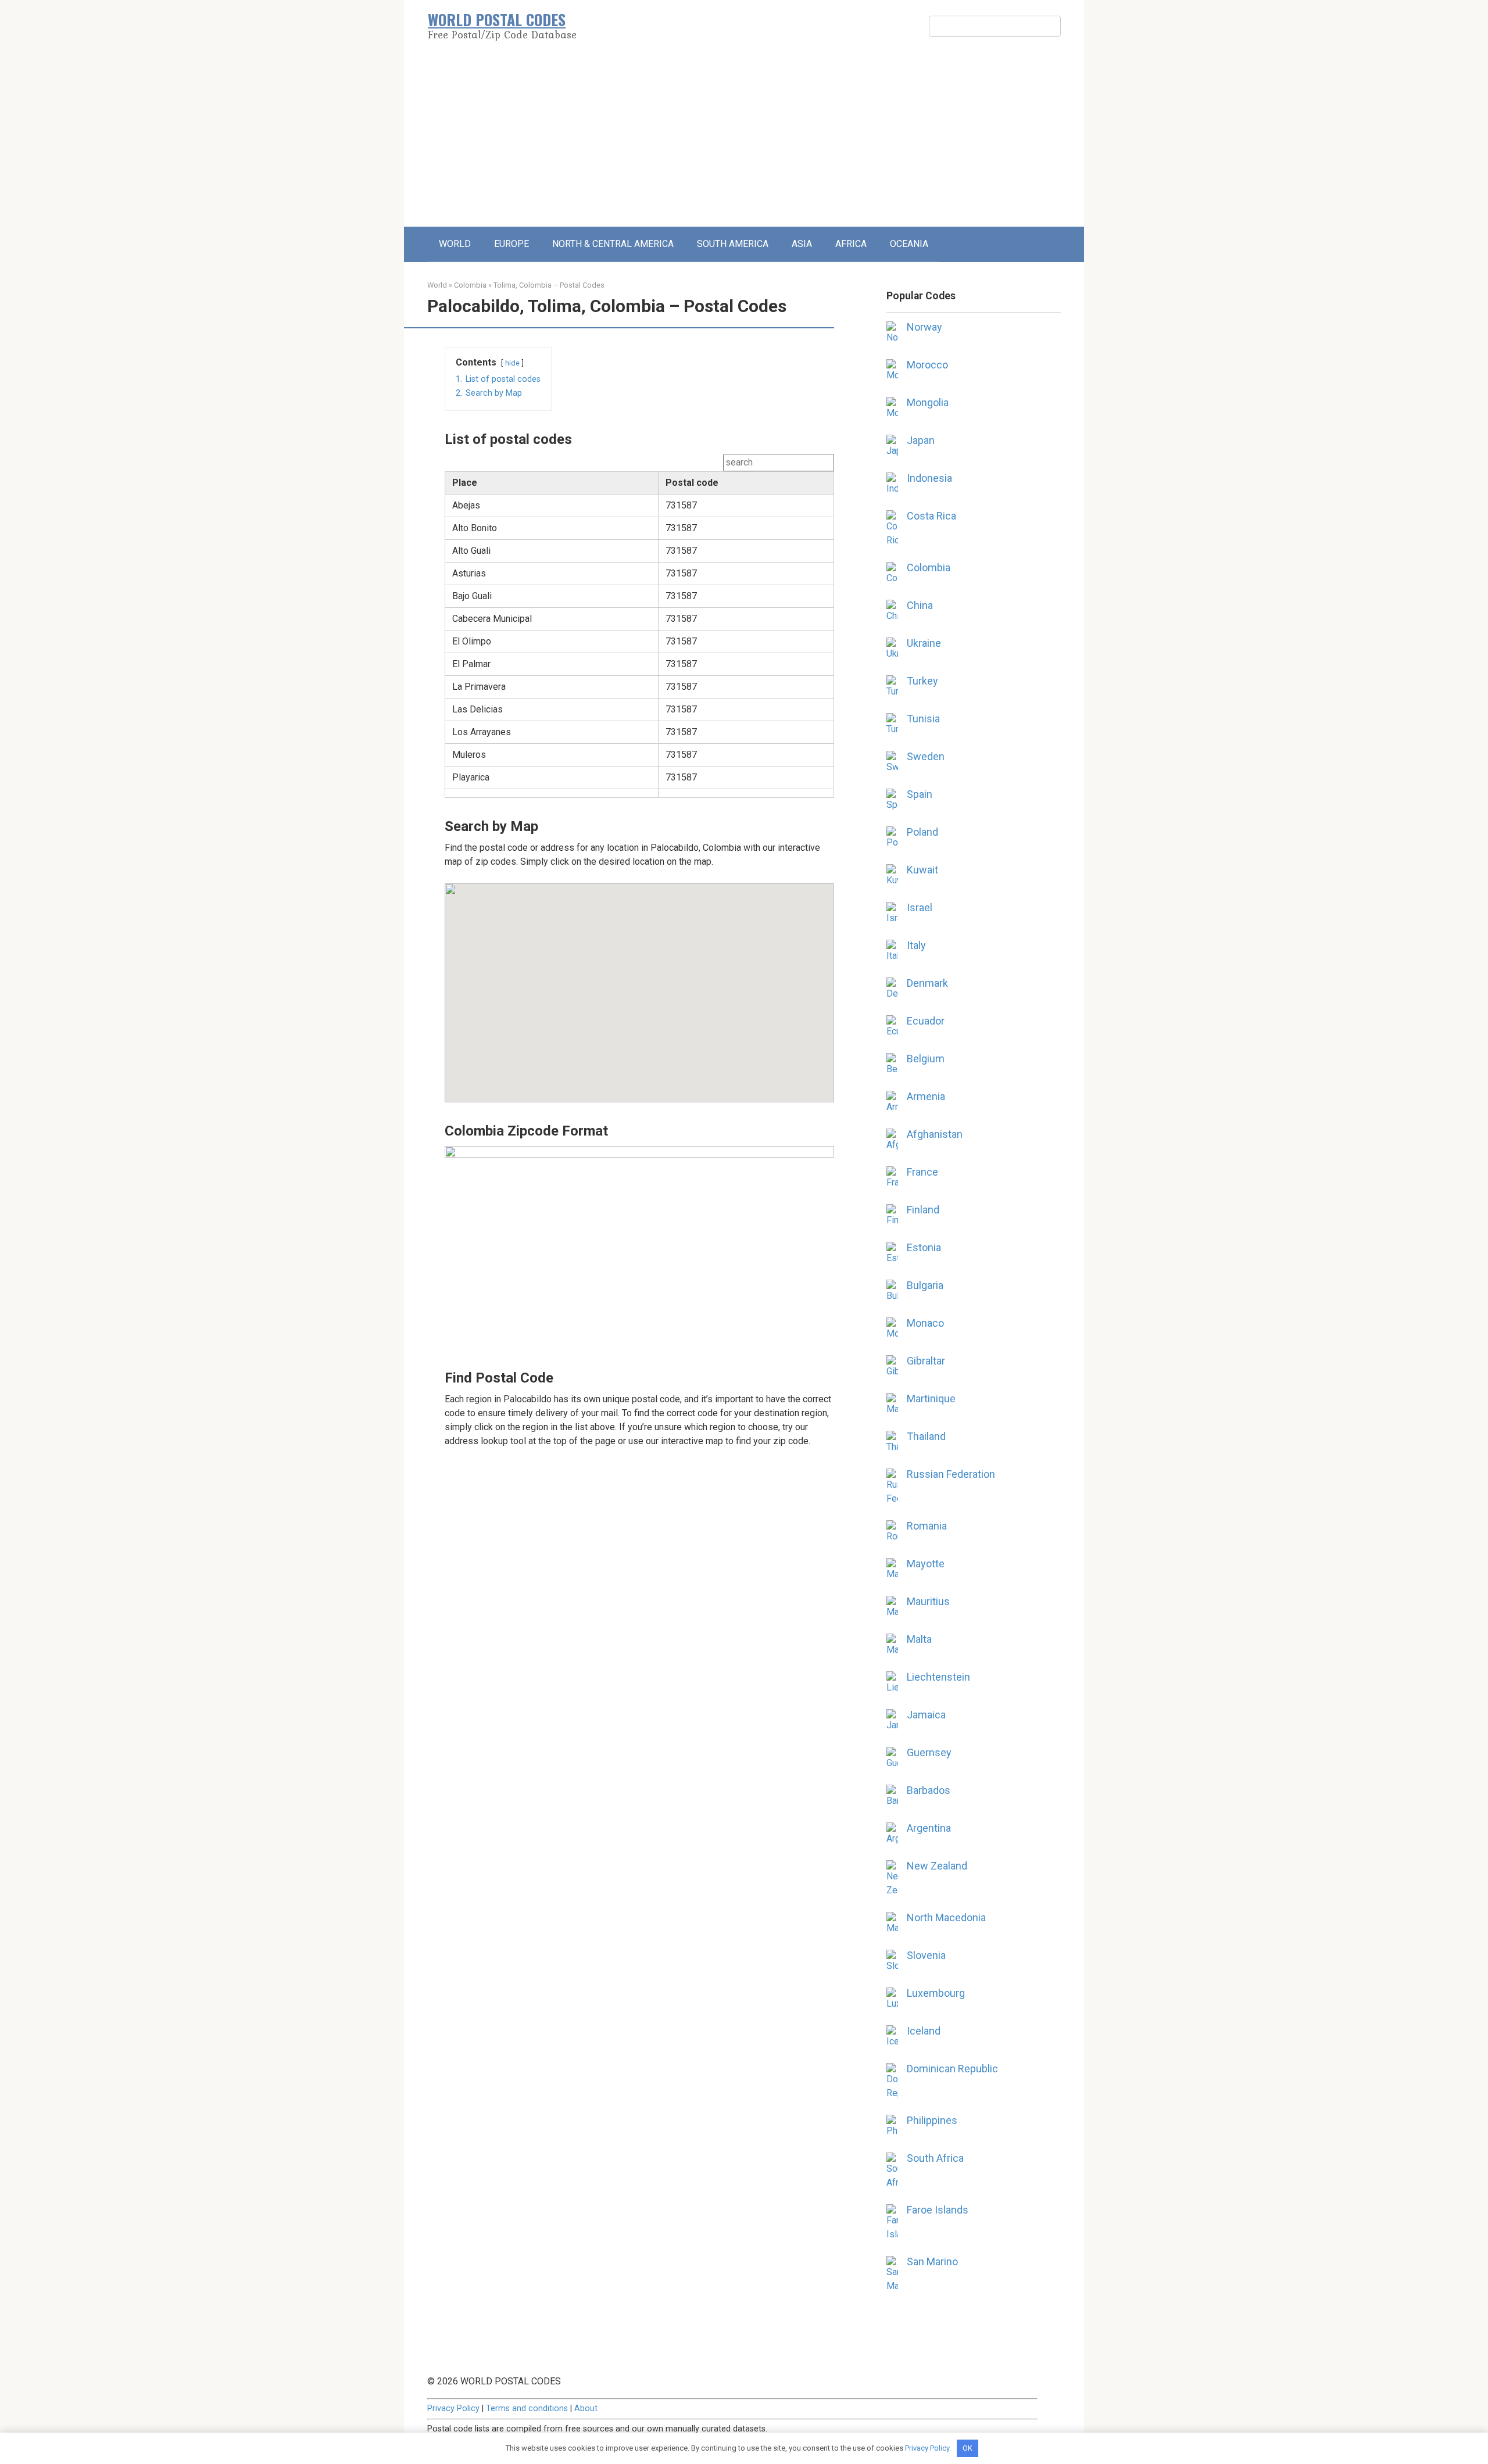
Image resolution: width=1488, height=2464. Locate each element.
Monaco (925, 1323)
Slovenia (926, 1955)
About (586, 2409)
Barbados (929, 1790)
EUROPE (512, 244)
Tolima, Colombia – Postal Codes (549, 285)
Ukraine (924, 643)
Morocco (927, 365)
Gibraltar (926, 1361)
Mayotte (926, 1564)
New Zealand (937, 1866)
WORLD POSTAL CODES (497, 19)
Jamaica (926, 1715)
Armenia (926, 1096)
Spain (920, 794)
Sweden (926, 756)
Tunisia (923, 719)
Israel (920, 907)
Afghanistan (935, 1134)
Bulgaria (925, 1285)
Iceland (924, 2031)
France (922, 1172)
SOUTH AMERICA (733, 244)
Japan (921, 440)
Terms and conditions (527, 2409)
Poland (922, 832)
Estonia (924, 1247)
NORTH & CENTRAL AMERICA (613, 244)
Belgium (926, 1059)
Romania (927, 1526)
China (920, 605)
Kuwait (922, 870)
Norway (924, 327)
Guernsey (929, 1752)
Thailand (926, 1436)
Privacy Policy (453, 2409)
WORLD (455, 244)
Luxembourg (936, 1993)
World (437, 285)
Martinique (931, 1398)
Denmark (927, 983)
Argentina (929, 1828)
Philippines (932, 2120)
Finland (923, 1210)
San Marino (932, 2261)
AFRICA (851, 244)
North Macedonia (946, 1917)
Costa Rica (931, 516)
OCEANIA (909, 244)
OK (967, 2448)
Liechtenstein (938, 1677)
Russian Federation (951, 1474)
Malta (919, 1639)
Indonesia (929, 478)
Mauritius (928, 1601)
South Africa (935, 2158)
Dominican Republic (952, 2069)
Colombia (470, 285)
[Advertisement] (744, 139)
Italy (916, 945)
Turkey (922, 681)
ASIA (802, 244)
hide (512, 363)
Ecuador (926, 1021)
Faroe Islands (938, 2210)
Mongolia (928, 402)
